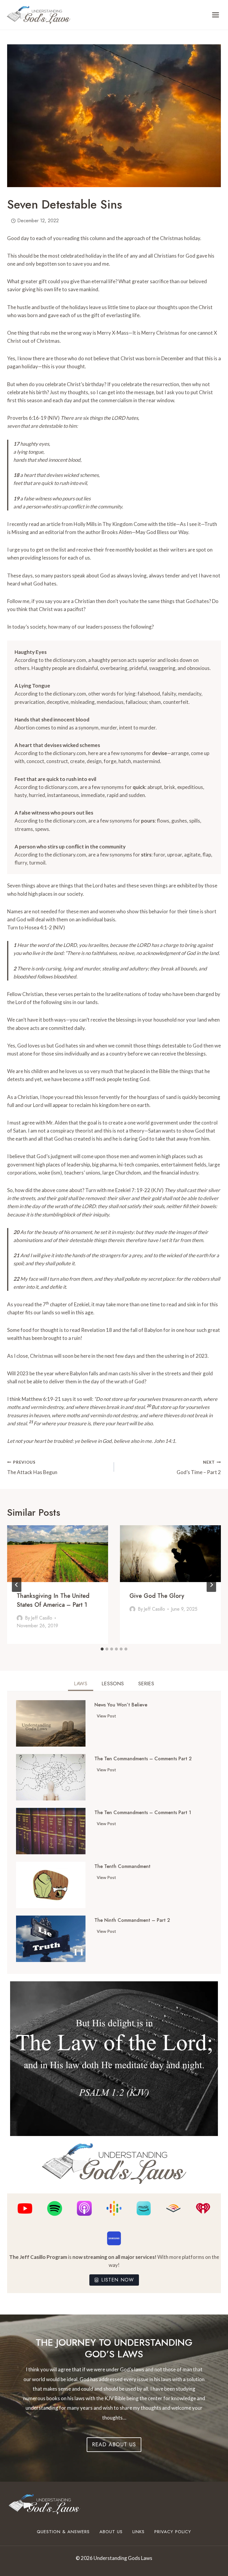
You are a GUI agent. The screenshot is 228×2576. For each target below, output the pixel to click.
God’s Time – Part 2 (199, 1468)
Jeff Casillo (42, 1618)
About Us (111, 2532)
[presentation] (58, 1554)
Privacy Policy (173, 2532)
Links (138, 2532)
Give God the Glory (157, 1596)
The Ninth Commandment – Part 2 (132, 1920)
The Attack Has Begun (32, 1468)
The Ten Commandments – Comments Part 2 (143, 1759)
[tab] (102, 1649)
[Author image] (20, 1618)
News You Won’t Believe (121, 1705)
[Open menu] (215, 15)
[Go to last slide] (17, 1585)
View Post (108, 1717)
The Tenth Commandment (122, 1866)
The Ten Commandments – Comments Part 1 (143, 1813)
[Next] (211, 1585)
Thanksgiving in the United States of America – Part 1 (53, 1600)
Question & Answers (63, 2532)
